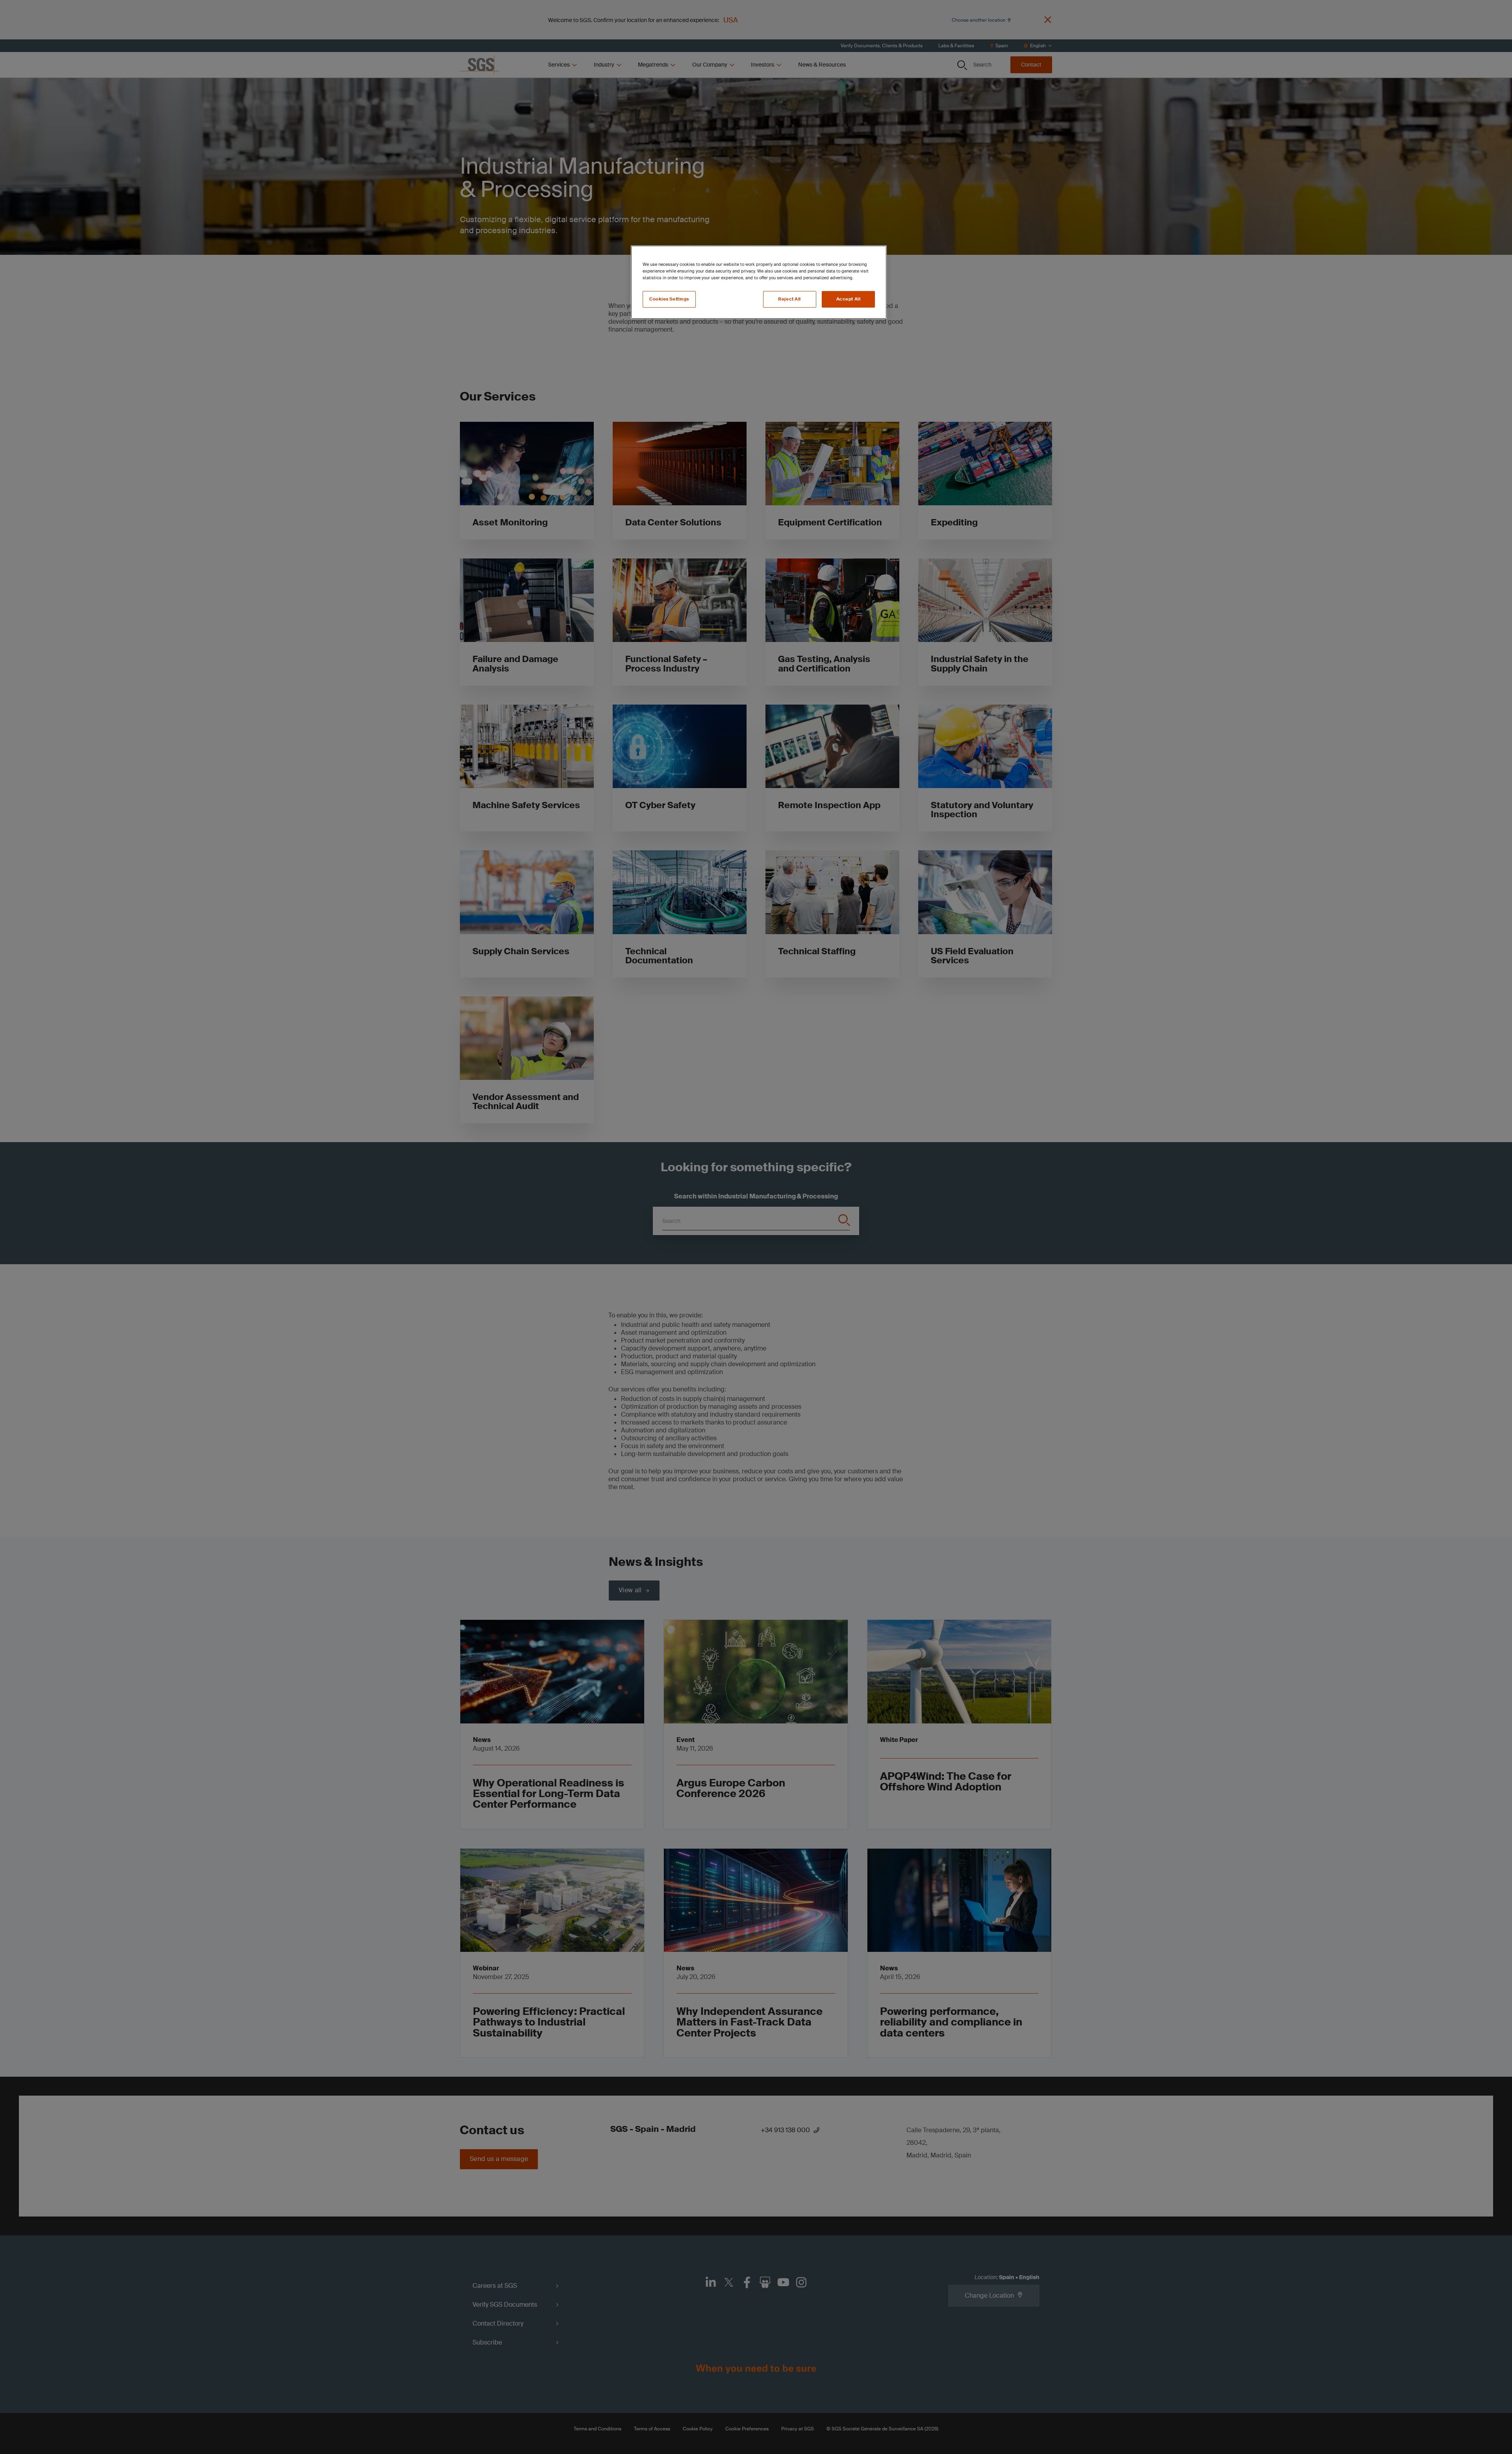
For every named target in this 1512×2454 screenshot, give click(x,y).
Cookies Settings (669, 299)
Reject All (789, 299)
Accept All (849, 299)
